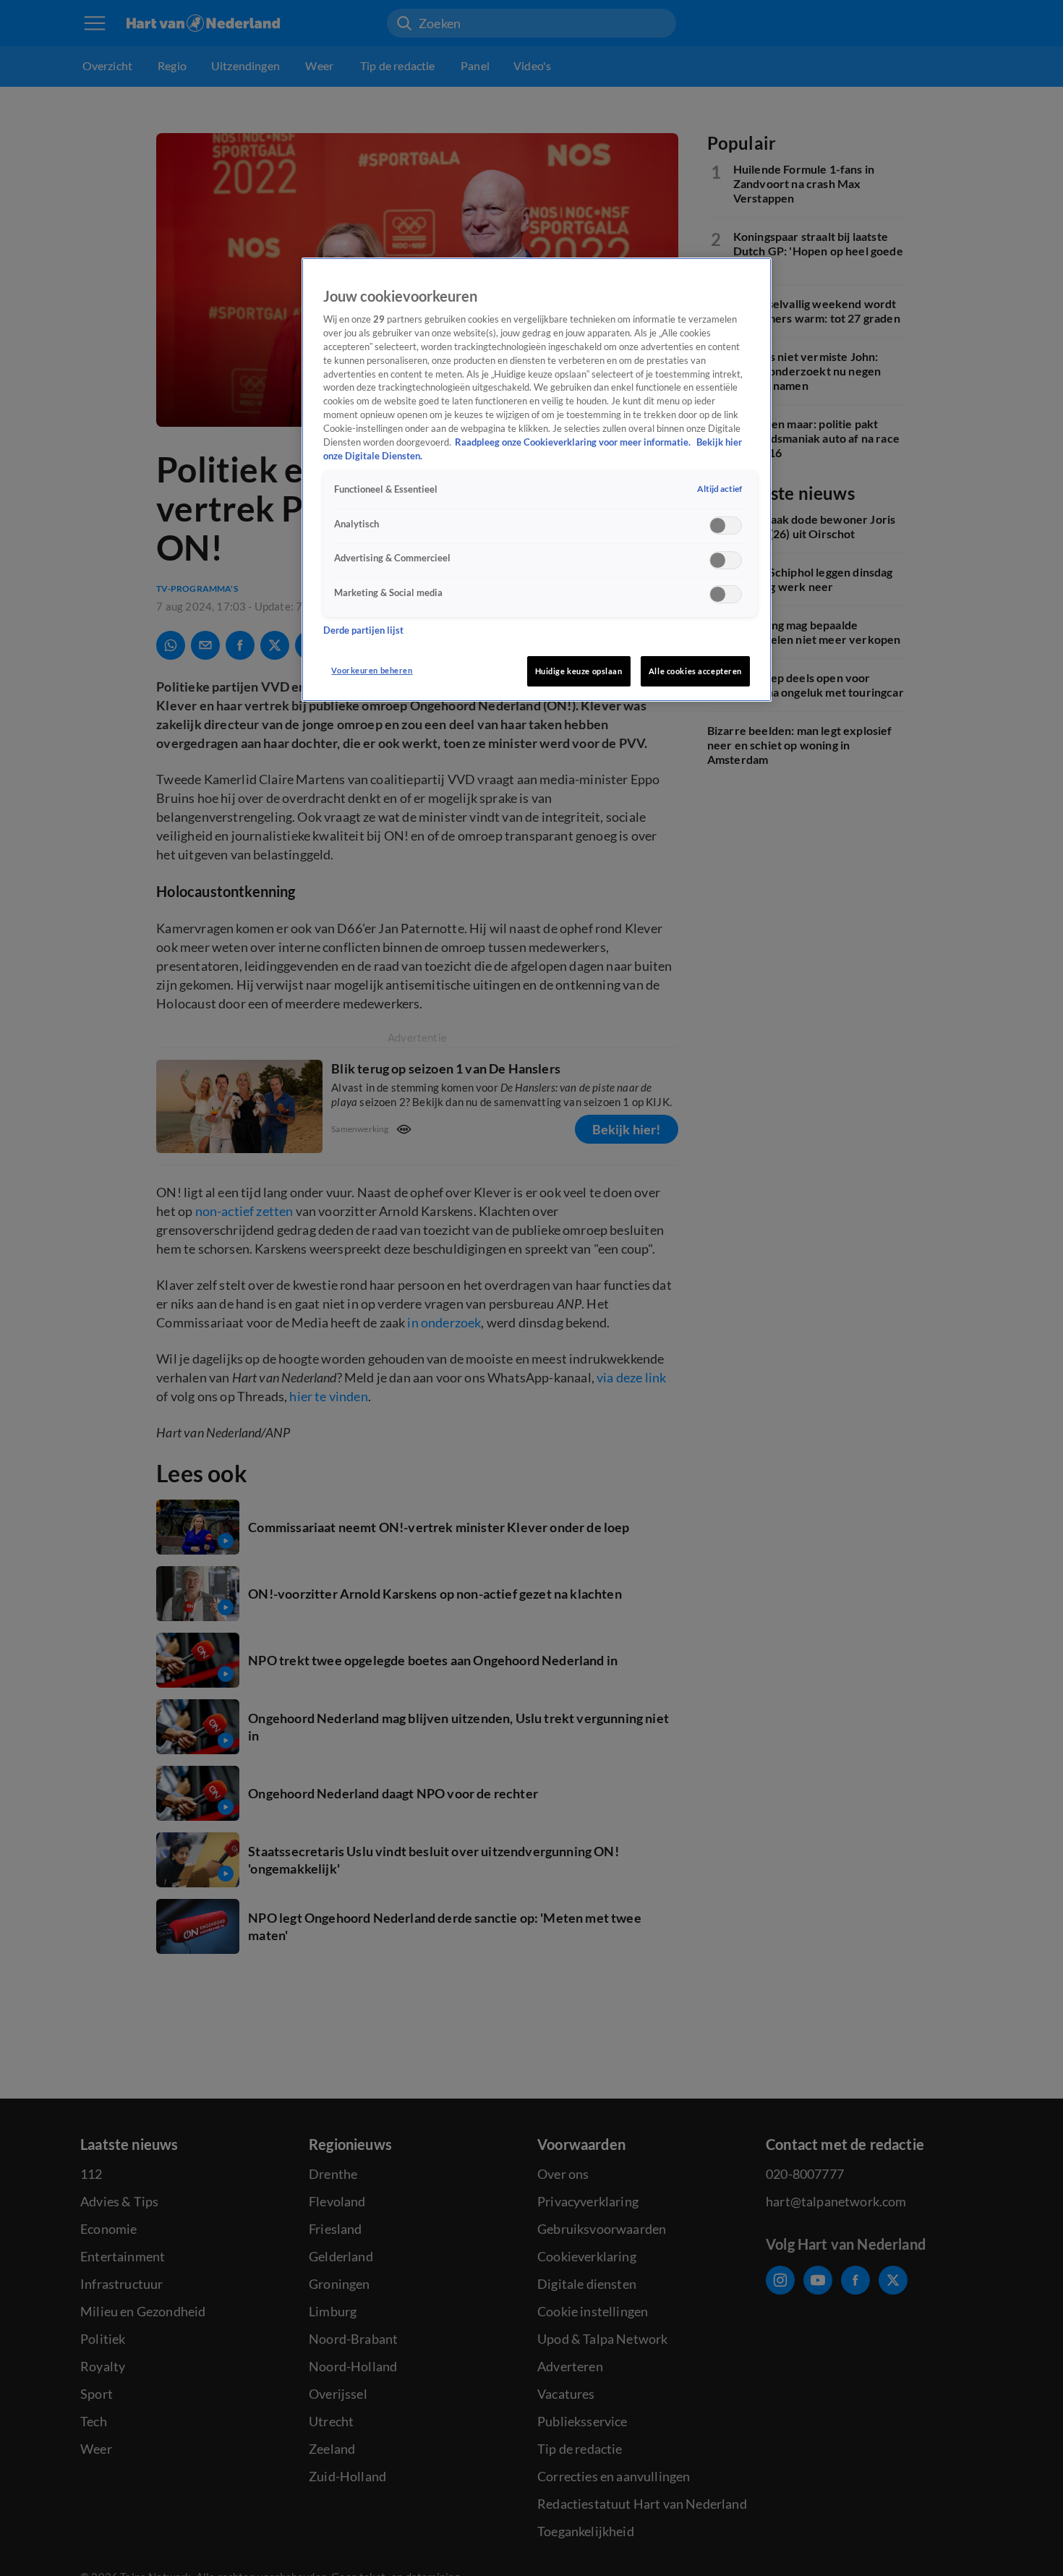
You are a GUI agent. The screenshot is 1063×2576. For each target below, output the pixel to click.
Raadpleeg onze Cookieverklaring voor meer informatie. (574, 443)
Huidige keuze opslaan (579, 671)
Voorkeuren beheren (372, 670)
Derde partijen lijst (363, 630)
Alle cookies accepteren (695, 671)
